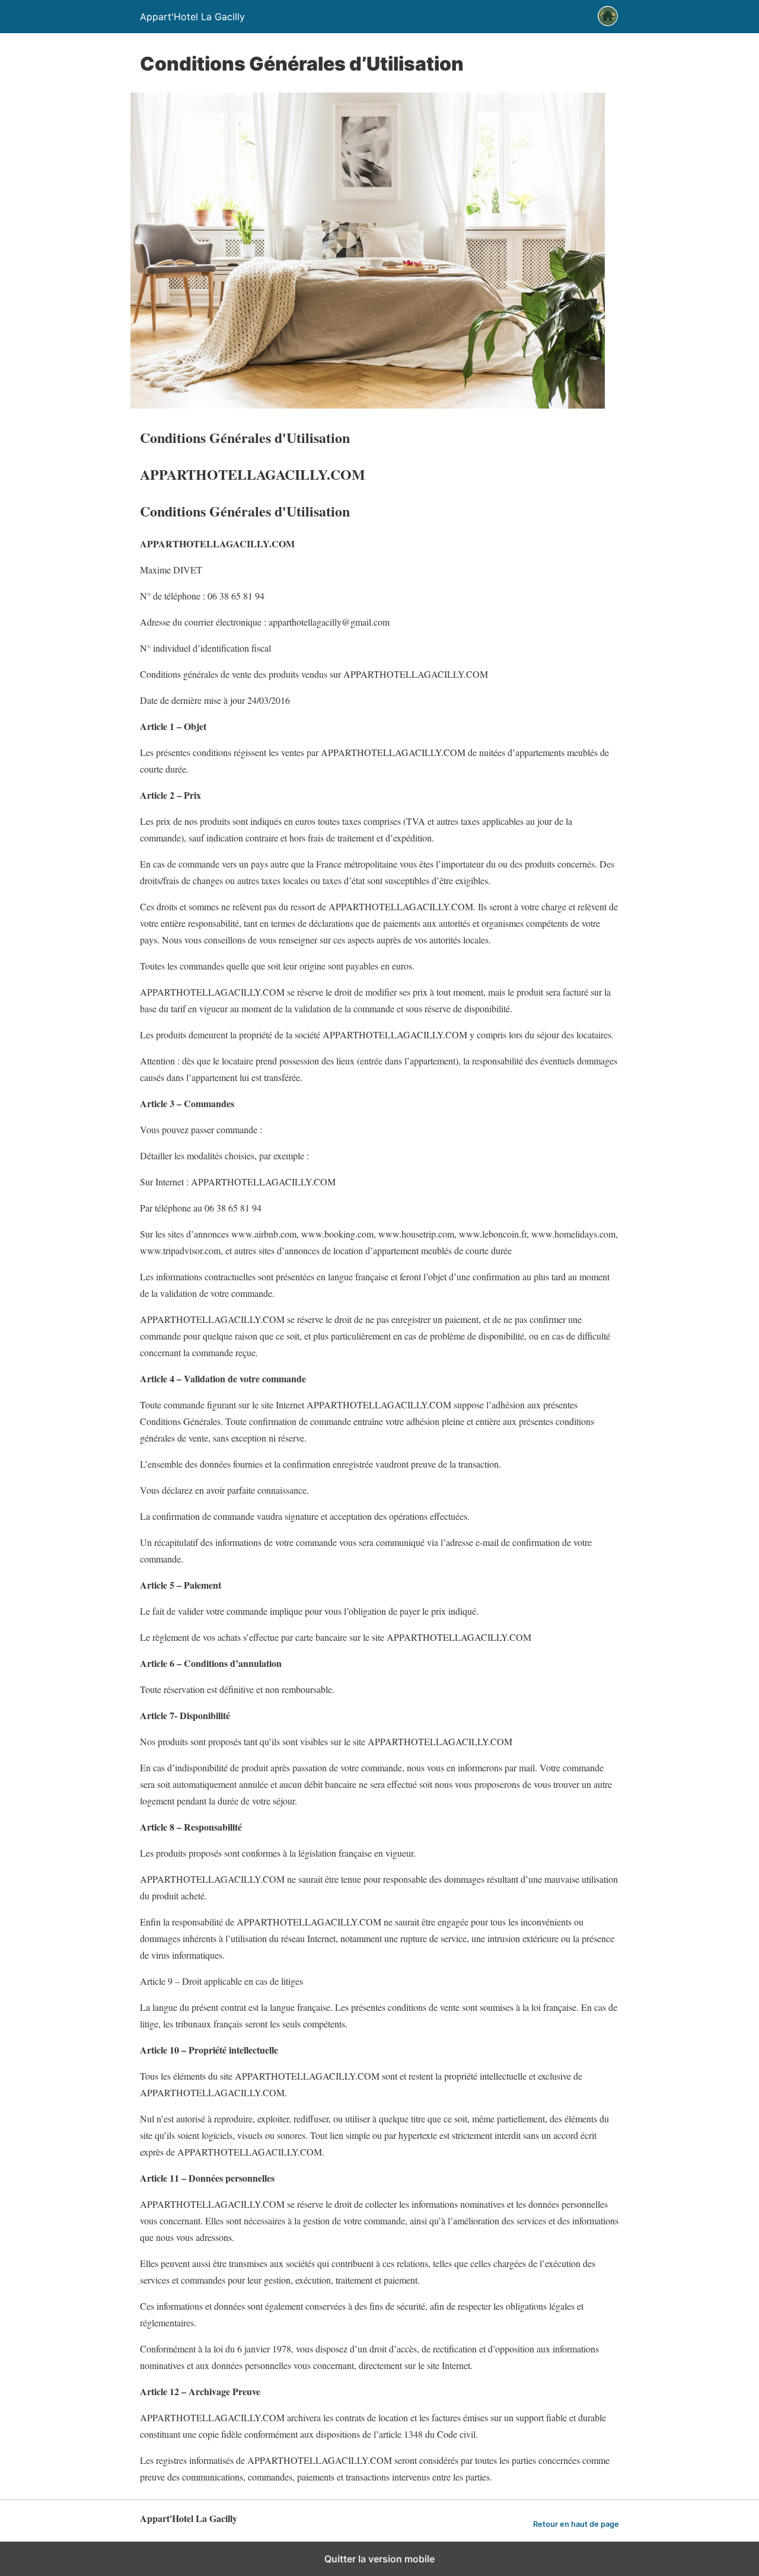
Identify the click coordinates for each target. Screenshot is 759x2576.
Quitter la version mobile (379, 2559)
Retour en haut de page (576, 2524)
